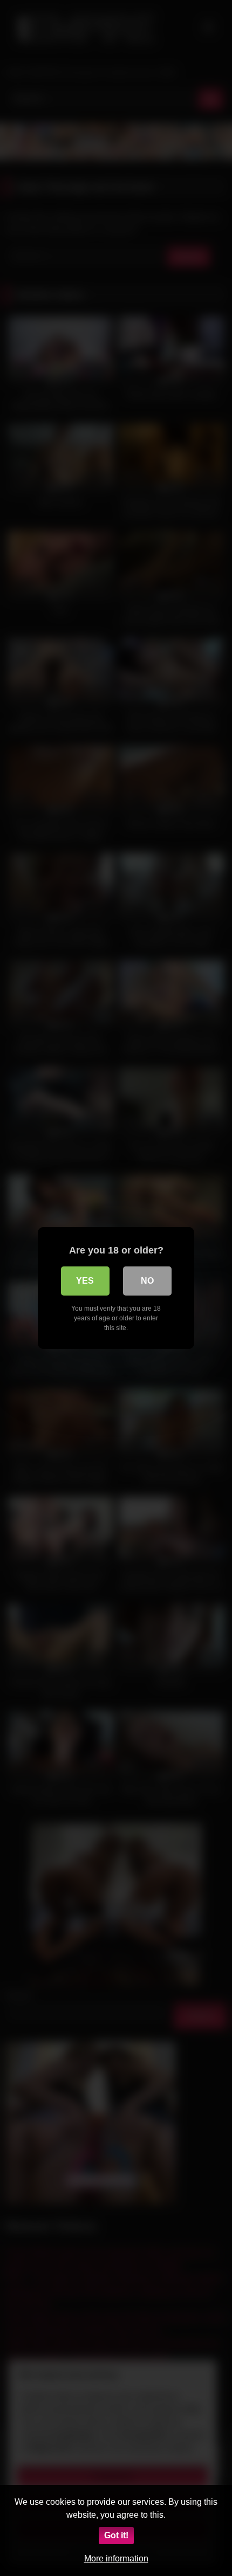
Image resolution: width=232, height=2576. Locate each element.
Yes (85, 1281)
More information (116, 2558)
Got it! (116, 2535)
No (147, 1281)
